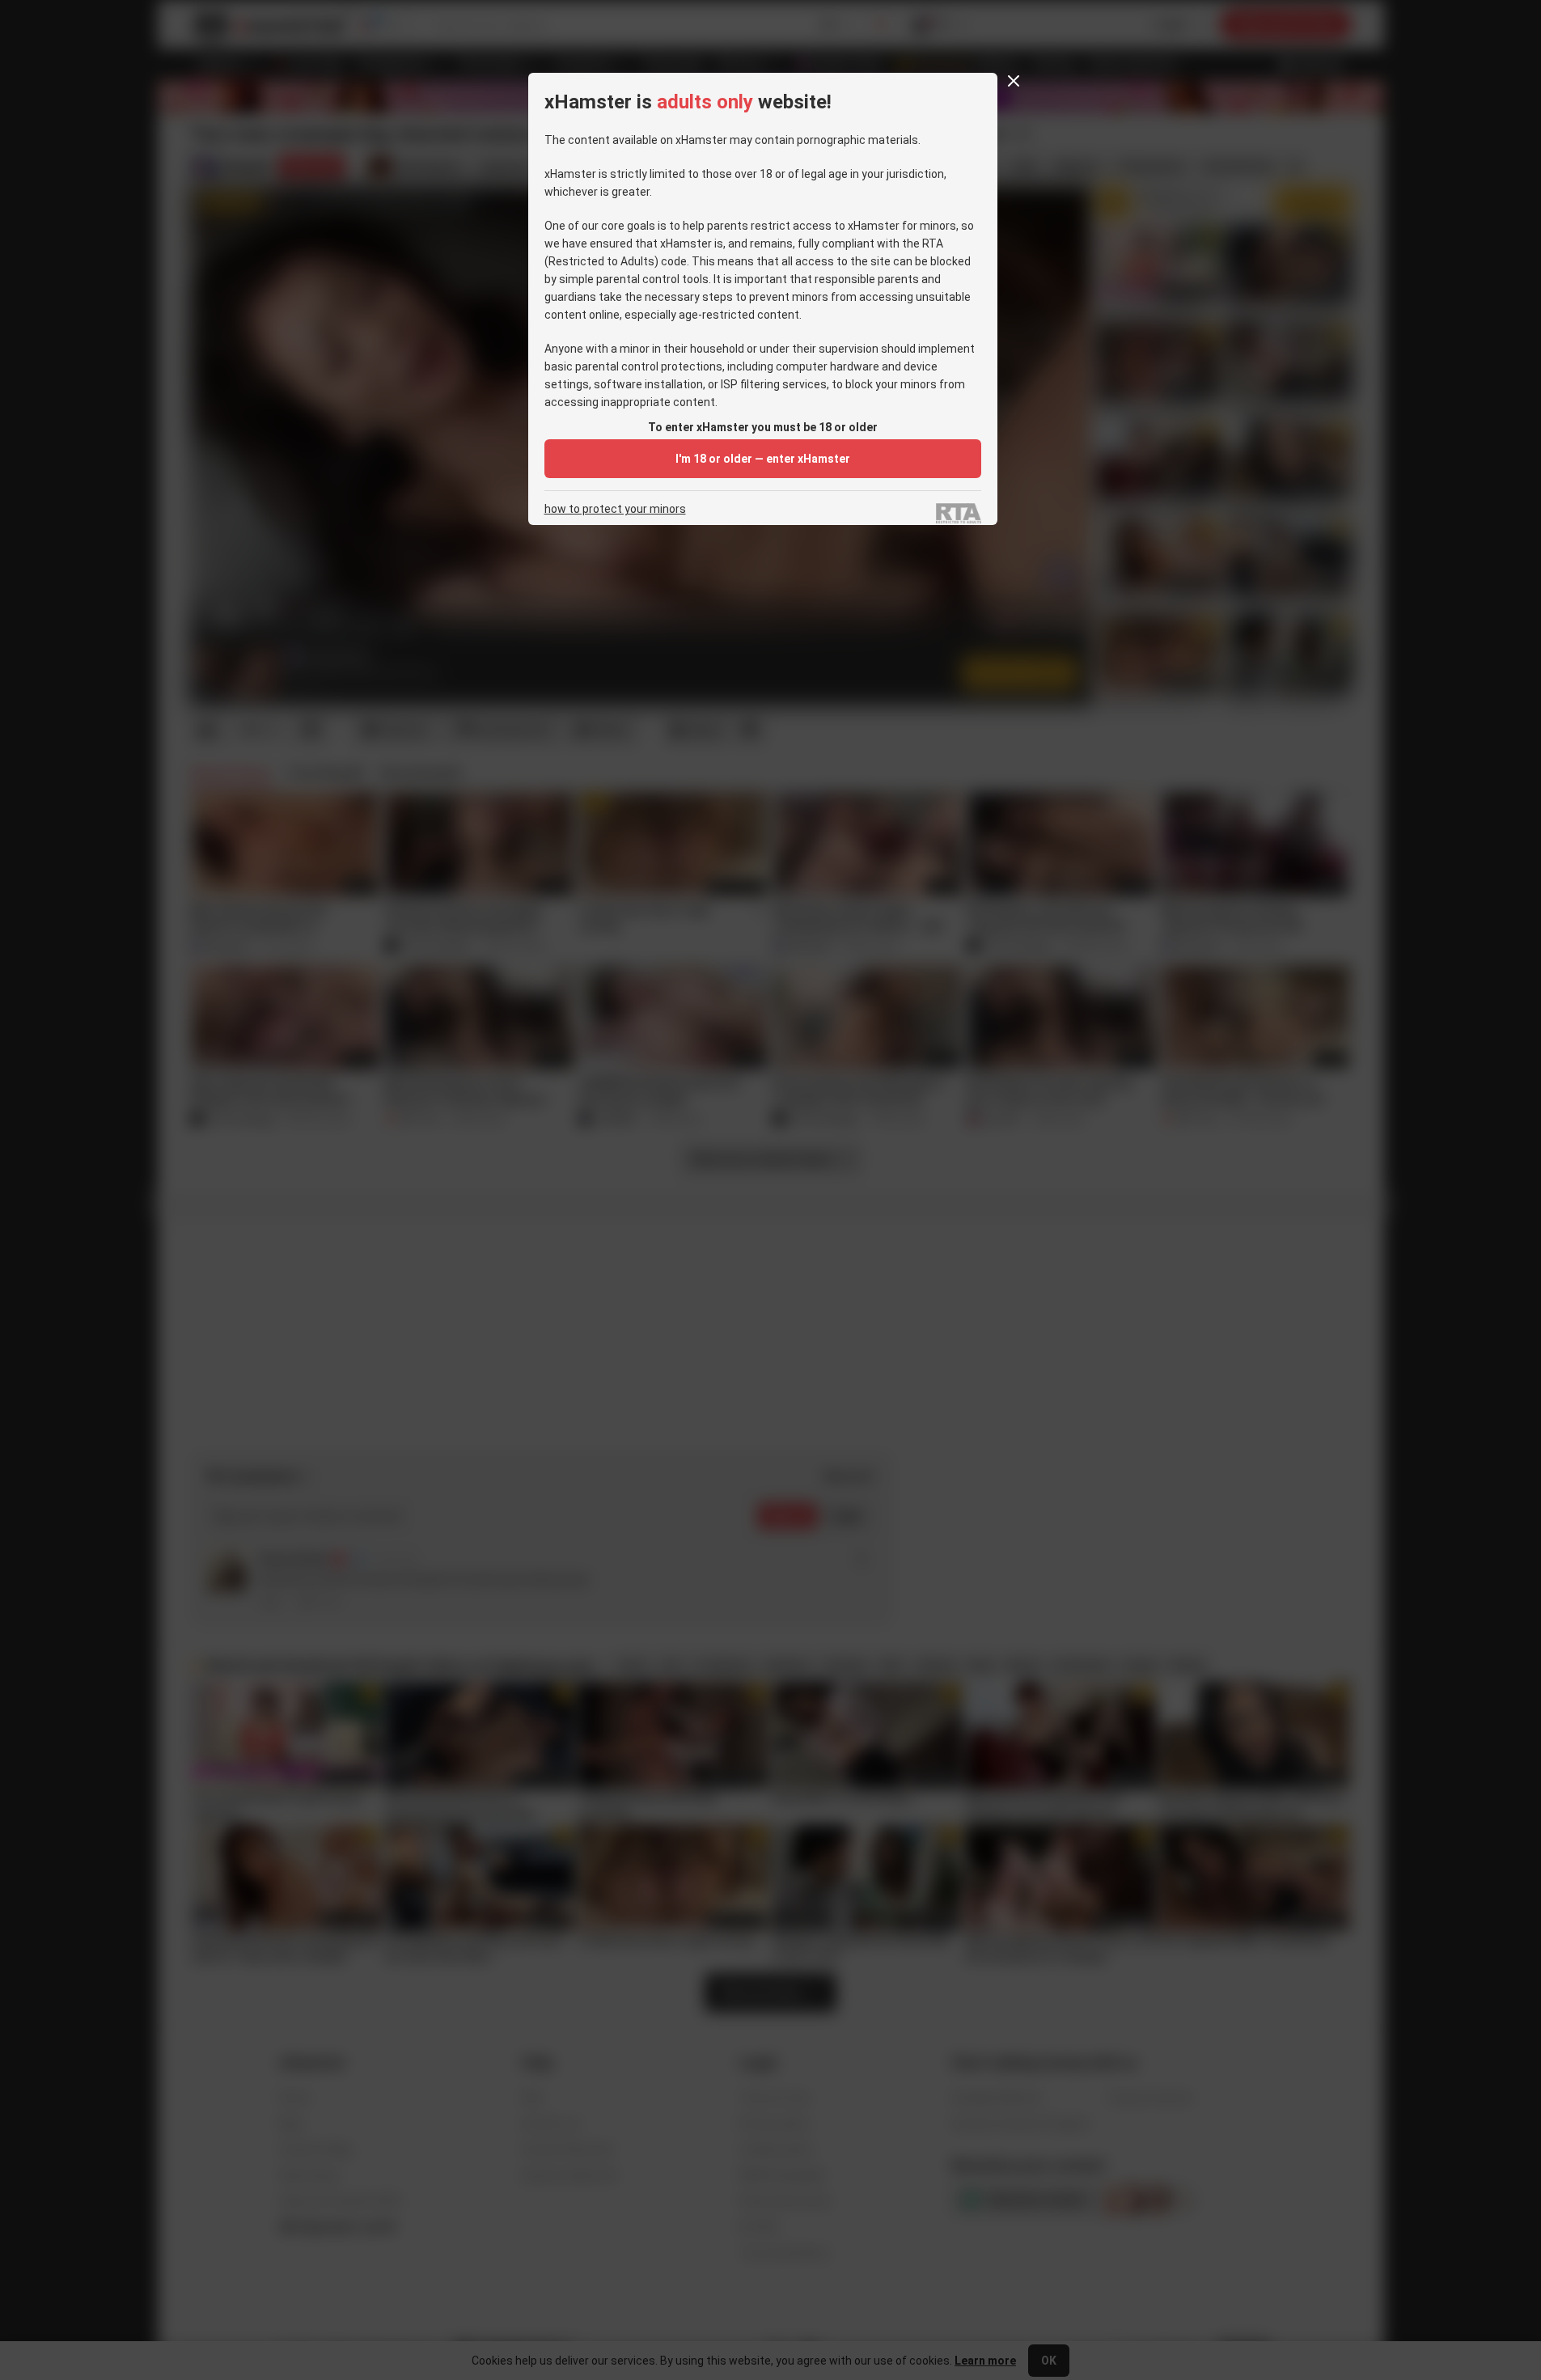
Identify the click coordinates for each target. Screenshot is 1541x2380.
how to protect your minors (615, 509)
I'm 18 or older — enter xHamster (763, 459)
